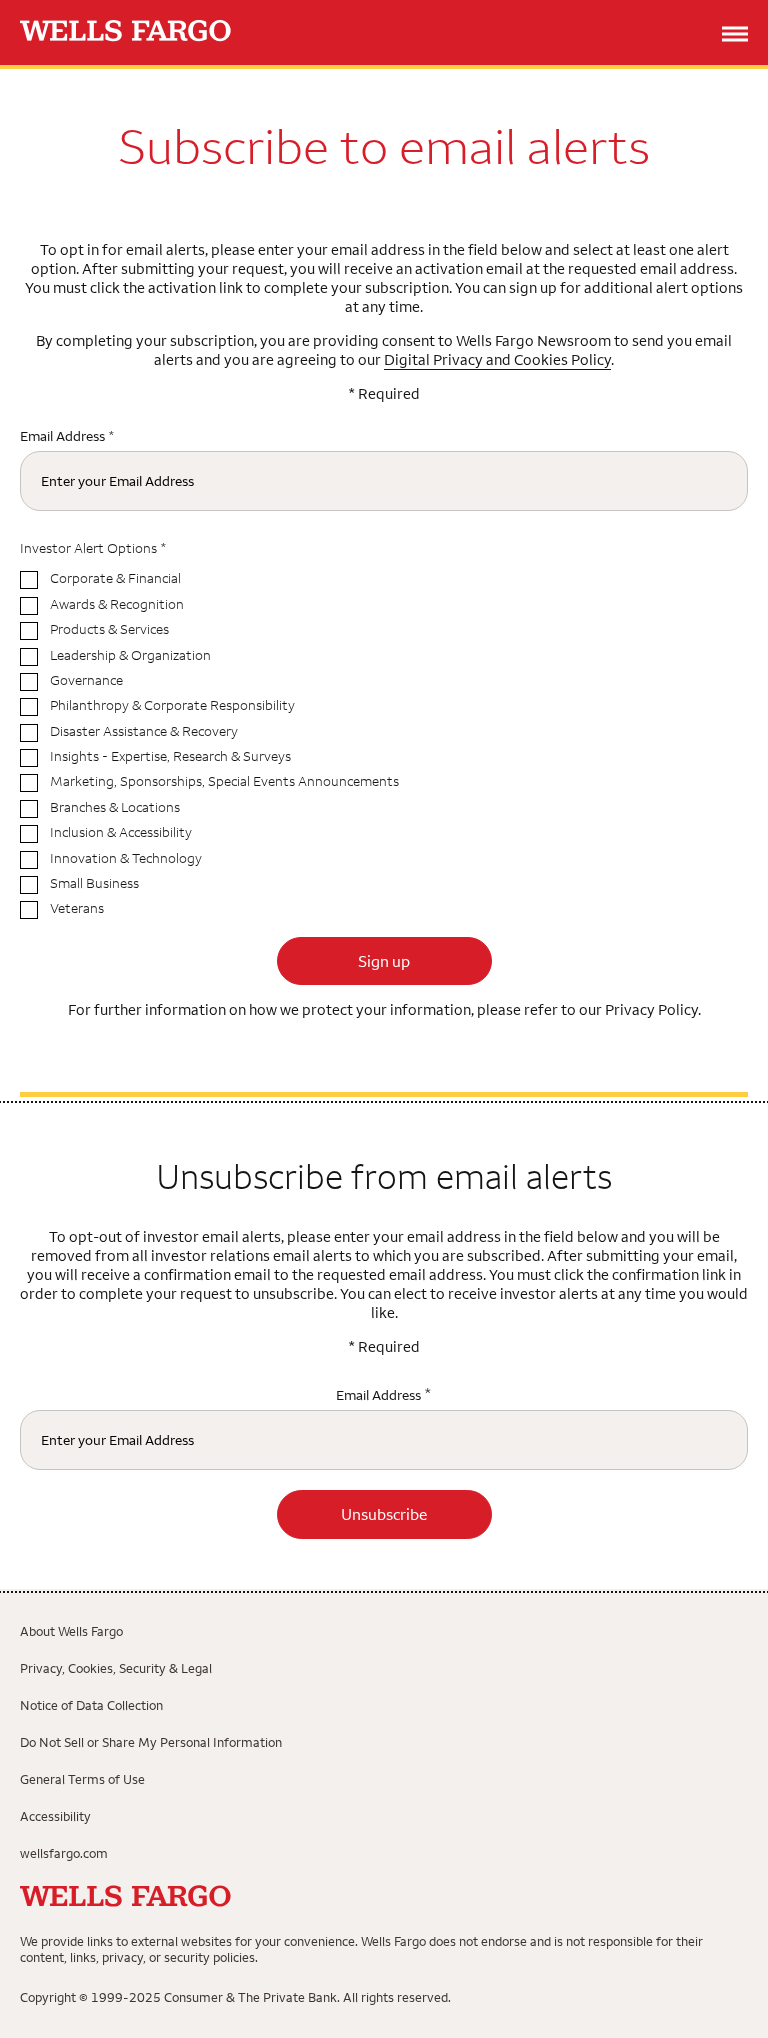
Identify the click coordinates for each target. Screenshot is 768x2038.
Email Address (62, 436)
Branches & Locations (115, 807)
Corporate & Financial (115, 578)
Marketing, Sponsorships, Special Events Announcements (224, 781)
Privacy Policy (651, 1009)
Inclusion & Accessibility (121, 832)
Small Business (94, 883)
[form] (384, 1346)
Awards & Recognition (117, 604)
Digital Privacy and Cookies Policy (497, 359)
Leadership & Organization (130, 655)
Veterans (77, 908)
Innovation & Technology (126, 858)
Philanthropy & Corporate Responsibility (172, 705)
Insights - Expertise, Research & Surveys (170, 756)
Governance (86, 680)
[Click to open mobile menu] (735, 35)
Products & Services (109, 629)
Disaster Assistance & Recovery (144, 731)
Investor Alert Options (88, 548)
